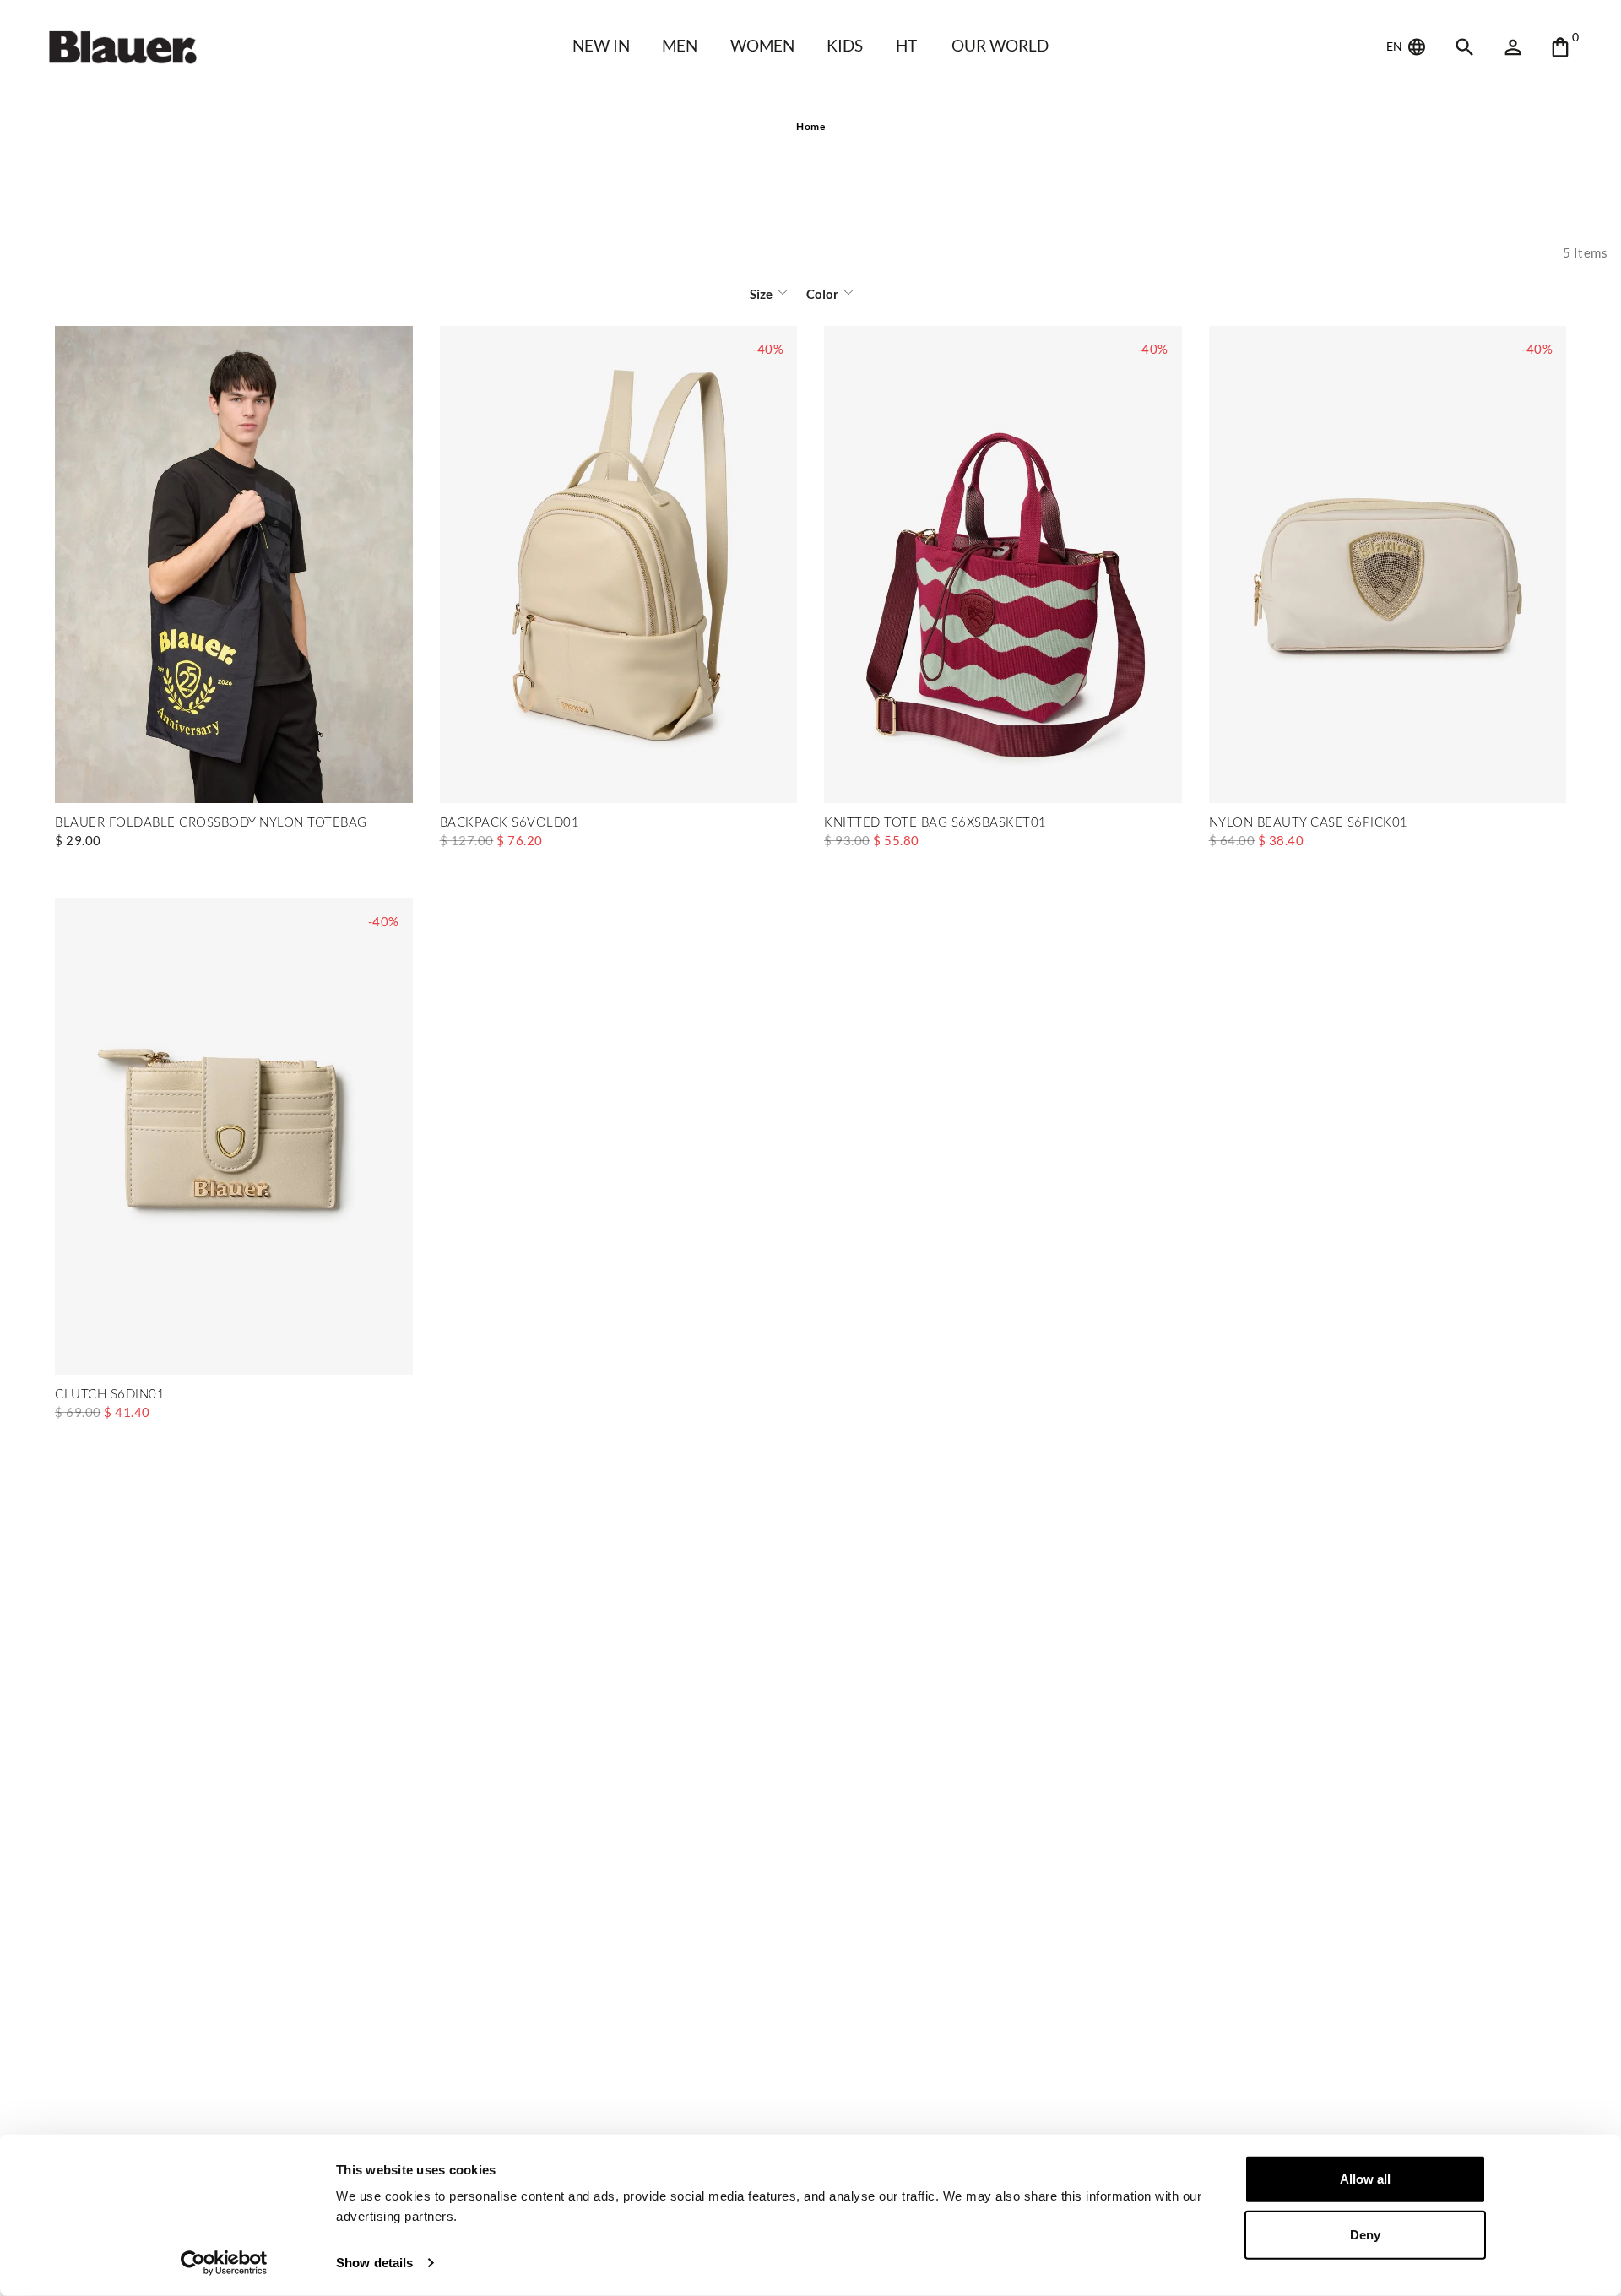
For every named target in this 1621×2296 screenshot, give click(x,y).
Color (822, 294)
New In (601, 45)
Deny (1365, 2234)
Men (680, 45)
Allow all (1365, 2179)
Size (761, 294)
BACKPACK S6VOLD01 (510, 823)
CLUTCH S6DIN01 (110, 1395)
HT (906, 45)
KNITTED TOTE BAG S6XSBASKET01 (935, 823)
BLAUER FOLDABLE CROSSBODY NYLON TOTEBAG (211, 823)
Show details (374, 2263)
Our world (1000, 45)
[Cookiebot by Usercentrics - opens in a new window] (224, 2263)
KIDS (845, 45)
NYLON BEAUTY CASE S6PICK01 (1309, 823)
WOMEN (762, 45)
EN (1396, 46)
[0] (1560, 47)
